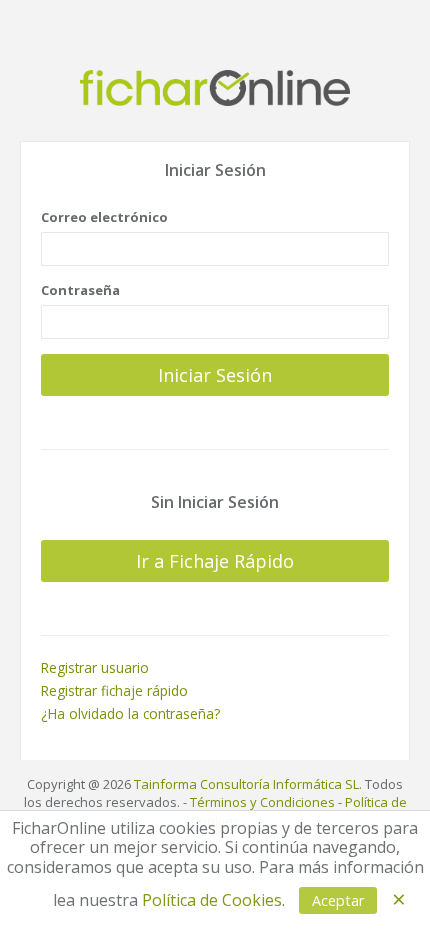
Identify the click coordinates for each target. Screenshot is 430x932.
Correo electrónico (104, 217)
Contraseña (80, 290)
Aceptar (338, 900)
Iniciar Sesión (215, 375)
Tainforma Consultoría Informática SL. (248, 784)
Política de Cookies (212, 900)
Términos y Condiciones (262, 802)
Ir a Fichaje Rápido (215, 561)
